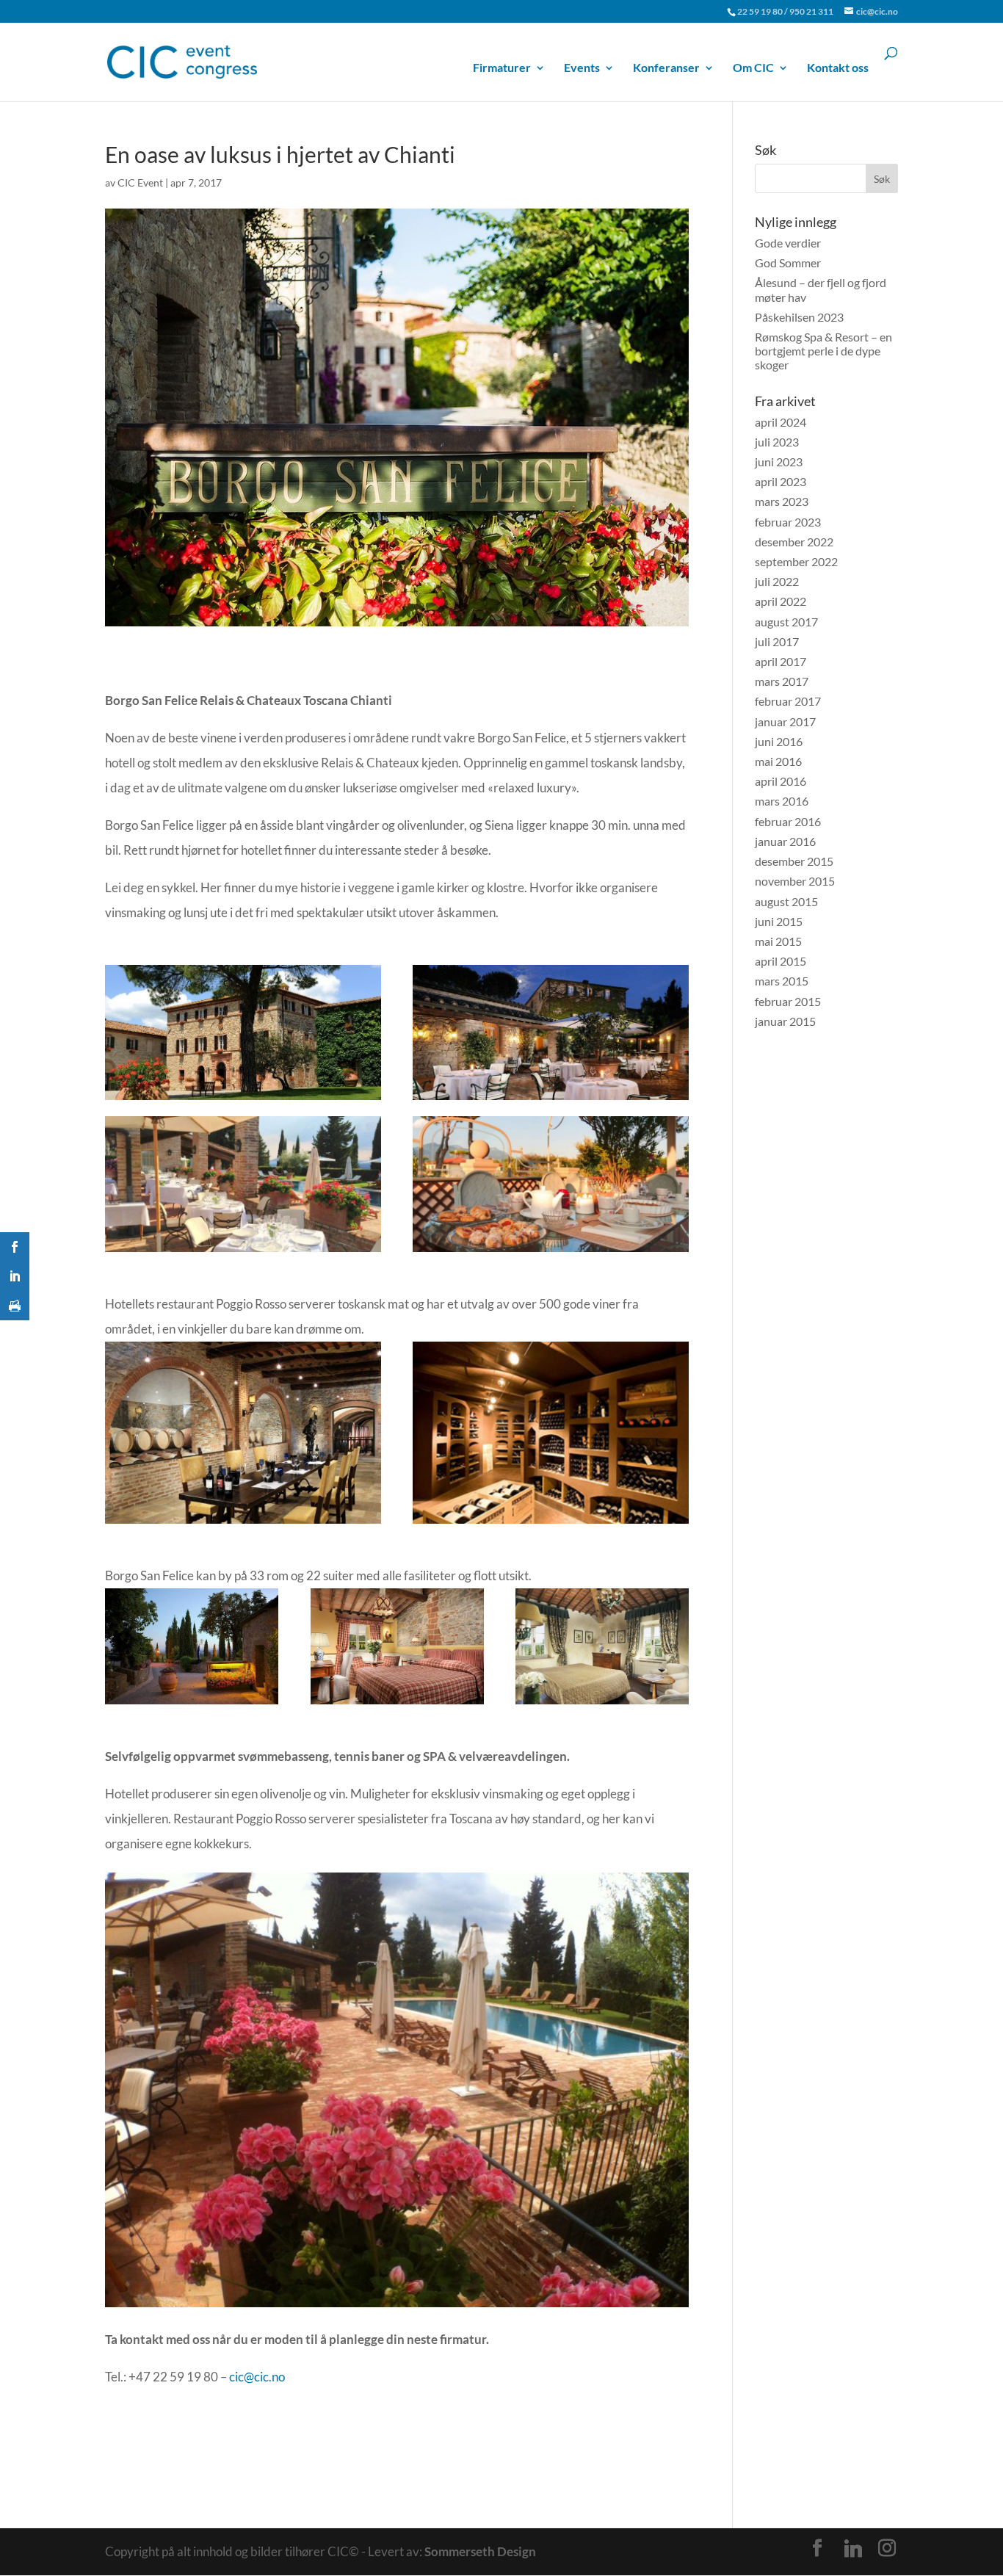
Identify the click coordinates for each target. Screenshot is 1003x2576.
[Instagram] (887, 2548)
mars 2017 (782, 681)
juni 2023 (779, 462)
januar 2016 (785, 841)
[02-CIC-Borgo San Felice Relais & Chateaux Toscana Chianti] (243, 1100)
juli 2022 (777, 581)
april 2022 (781, 601)
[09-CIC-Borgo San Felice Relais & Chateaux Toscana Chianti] (397, 1704)
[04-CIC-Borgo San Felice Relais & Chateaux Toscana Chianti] (243, 1252)
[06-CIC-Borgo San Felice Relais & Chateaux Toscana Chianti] (243, 1523)
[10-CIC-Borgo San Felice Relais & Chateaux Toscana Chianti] (602, 1704)
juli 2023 (777, 442)
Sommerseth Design (480, 2551)
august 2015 (786, 901)
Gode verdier (788, 243)
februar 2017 (788, 701)
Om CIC (753, 68)
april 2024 (781, 422)
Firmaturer (502, 68)
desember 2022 (794, 542)
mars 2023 (782, 501)
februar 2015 (788, 1001)
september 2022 (796, 561)
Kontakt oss (838, 68)
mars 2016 (782, 801)
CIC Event (140, 182)
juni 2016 (779, 741)
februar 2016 (788, 821)
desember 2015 (794, 861)
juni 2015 (779, 921)
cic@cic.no (257, 2377)
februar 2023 (788, 522)
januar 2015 (785, 1021)
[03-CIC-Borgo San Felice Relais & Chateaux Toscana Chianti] (551, 1100)
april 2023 (781, 481)
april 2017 (781, 661)
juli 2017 (777, 641)
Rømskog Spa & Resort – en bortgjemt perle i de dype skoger (823, 351)
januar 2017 (785, 721)
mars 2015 (782, 981)
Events (582, 68)
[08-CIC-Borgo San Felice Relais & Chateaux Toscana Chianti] (192, 1704)
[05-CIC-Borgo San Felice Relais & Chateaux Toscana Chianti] (551, 1252)
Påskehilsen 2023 (799, 317)
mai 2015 (778, 941)
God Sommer (788, 263)
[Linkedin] (853, 2549)
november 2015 (795, 881)
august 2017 (786, 622)
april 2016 (781, 781)
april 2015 (781, 961)
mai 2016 (778, 761)
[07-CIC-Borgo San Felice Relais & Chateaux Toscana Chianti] (551, 1523)
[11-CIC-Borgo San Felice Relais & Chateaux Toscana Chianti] (397, 2307)
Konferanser (666, 68)
